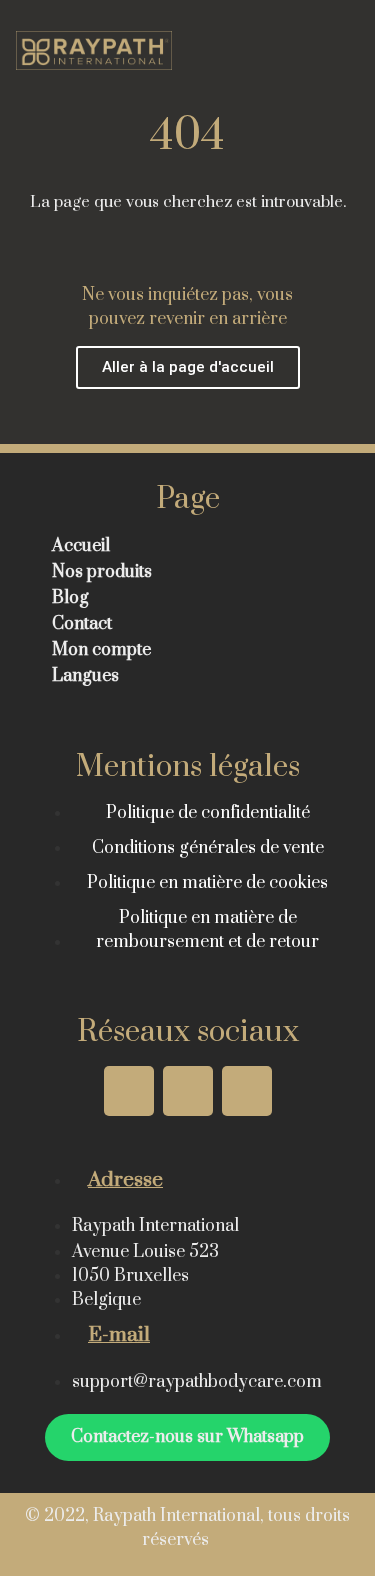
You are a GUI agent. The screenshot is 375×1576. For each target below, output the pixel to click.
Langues (85, 676)
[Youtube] (188, 1091)
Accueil (81, 546)
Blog (70, 598)
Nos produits (102, 572)
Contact (82, 624)
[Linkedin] (247, 1091)
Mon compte (101, 650)
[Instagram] (129, 1091)
